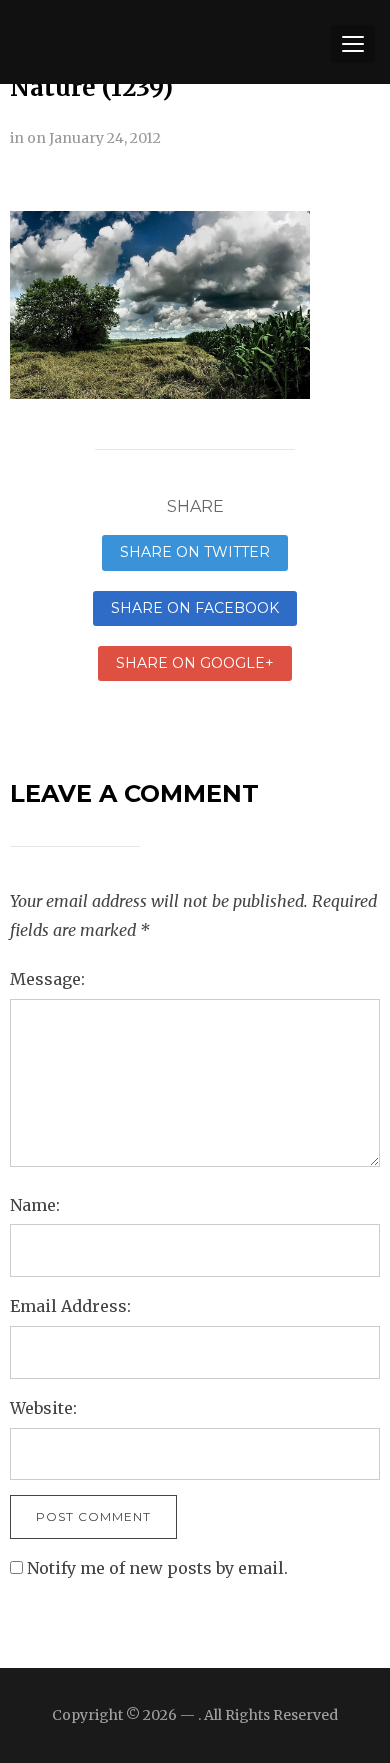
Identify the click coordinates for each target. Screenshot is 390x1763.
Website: (43, 1408)
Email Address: (70, 1306)
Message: (47, 979)
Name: (35, 1205)
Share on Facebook (195, 608)
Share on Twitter (195, 552)
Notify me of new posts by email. (157, 1568)
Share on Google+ (195, 663)
